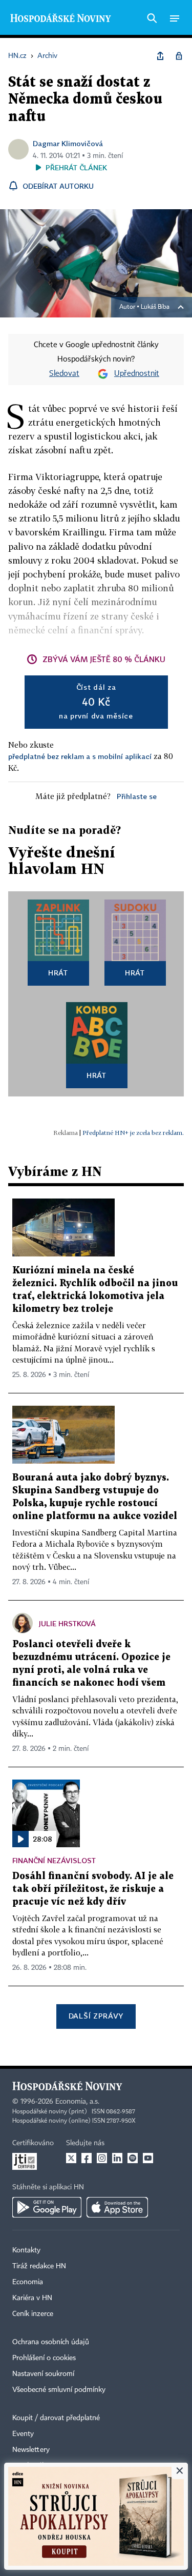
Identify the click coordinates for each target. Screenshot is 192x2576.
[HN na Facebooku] (87, 2158)
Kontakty (26, 2250)
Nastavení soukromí (43, 2374)
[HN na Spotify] (133, 2158)
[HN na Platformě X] (71, 2158)
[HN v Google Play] (47, 2207)
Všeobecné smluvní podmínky (59, 2390)
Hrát (58, 973)
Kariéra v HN (32, 2298)
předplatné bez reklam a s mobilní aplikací (80, 756)
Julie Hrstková (67, 1623)
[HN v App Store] (117, 2207)
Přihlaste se (137, 796)
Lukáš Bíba (155, 307)
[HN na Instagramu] (102, 2158)
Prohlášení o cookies (44, 2358)
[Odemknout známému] (179, 56)
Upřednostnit (137, 374)
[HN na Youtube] (148, 2158)
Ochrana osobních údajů (51, 2342)
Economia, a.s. (77, 2102)
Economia (28, 2282)
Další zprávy (96, 2016)
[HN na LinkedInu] (117, 2158)
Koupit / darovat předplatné (56, 2418)
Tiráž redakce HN (39, 2266)
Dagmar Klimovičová (68, 143)
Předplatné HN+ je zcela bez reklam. (133, 1133)
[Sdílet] (160, 56)
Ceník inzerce (33, 2314)
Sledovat (64, 374)
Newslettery (31, 2450)
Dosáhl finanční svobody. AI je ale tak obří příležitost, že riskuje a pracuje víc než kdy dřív (93, 1889)
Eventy (23, 2434)
